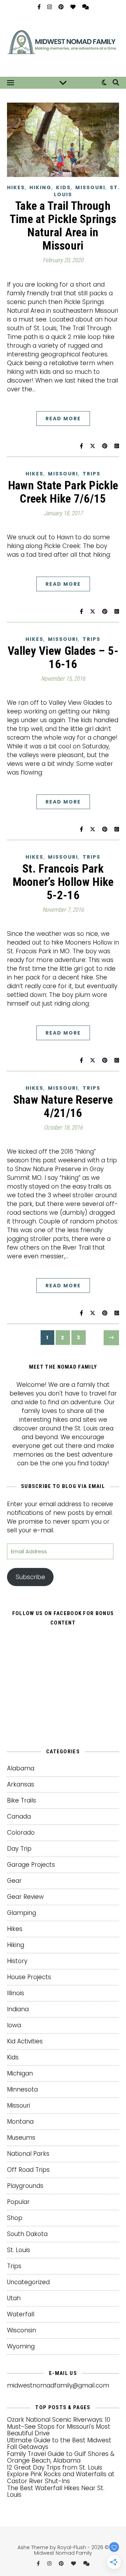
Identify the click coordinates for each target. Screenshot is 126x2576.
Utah (14, 2298)
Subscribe (30, 1577)
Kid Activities (25, 2041)
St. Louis (19, 2250)
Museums (21, 2138)
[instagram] (50, 7)
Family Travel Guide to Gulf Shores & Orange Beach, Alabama (61, 2457)
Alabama (21, 1768)
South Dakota (27, 2234)
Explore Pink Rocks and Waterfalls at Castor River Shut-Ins (61, 2478)
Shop (15, 2218)
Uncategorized (28, 2282)
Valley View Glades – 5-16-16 (63, 657)
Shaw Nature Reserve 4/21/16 (63, 1106)
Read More (63, 419)
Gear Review (25, 1897)
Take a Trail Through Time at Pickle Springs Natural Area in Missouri (63, 226)
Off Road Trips (28, 2170)
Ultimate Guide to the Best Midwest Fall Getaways (59, 2444)
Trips (92, 474)
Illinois (16, 1993)
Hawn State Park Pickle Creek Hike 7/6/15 (63, 492)
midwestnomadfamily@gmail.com (58, 2385)
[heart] (74, 7)
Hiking (40, 187)
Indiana (18, 2009)
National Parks (28, 2154)
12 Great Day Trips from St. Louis (55, 2467)
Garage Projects (31, 1865)
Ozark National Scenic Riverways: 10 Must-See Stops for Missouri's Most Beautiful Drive (59, 2426)
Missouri (90, 187)
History (17, 1961)
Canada (19, 1816)
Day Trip (19, 1849)
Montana (20, 2122)
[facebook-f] (40, 7)
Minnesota (22, 2089)
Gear (14, 1881)
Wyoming (21, 2346)
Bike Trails (22, 1800)
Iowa (14, 2025)
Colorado (21, 1833)
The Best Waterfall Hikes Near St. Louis (56, 2492)
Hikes (16, 187)
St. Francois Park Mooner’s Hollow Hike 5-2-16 (63, 882)
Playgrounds (25, 2186)
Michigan (20, 2073)
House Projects (29, 1977)
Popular (18, 2202)
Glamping (22, 1913)
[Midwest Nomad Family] (63, 45)
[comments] (86, 7)
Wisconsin (22, 2330)
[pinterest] (62, 7)
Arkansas (21, 1784)
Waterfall (21, 2314)
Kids (63, 187)
